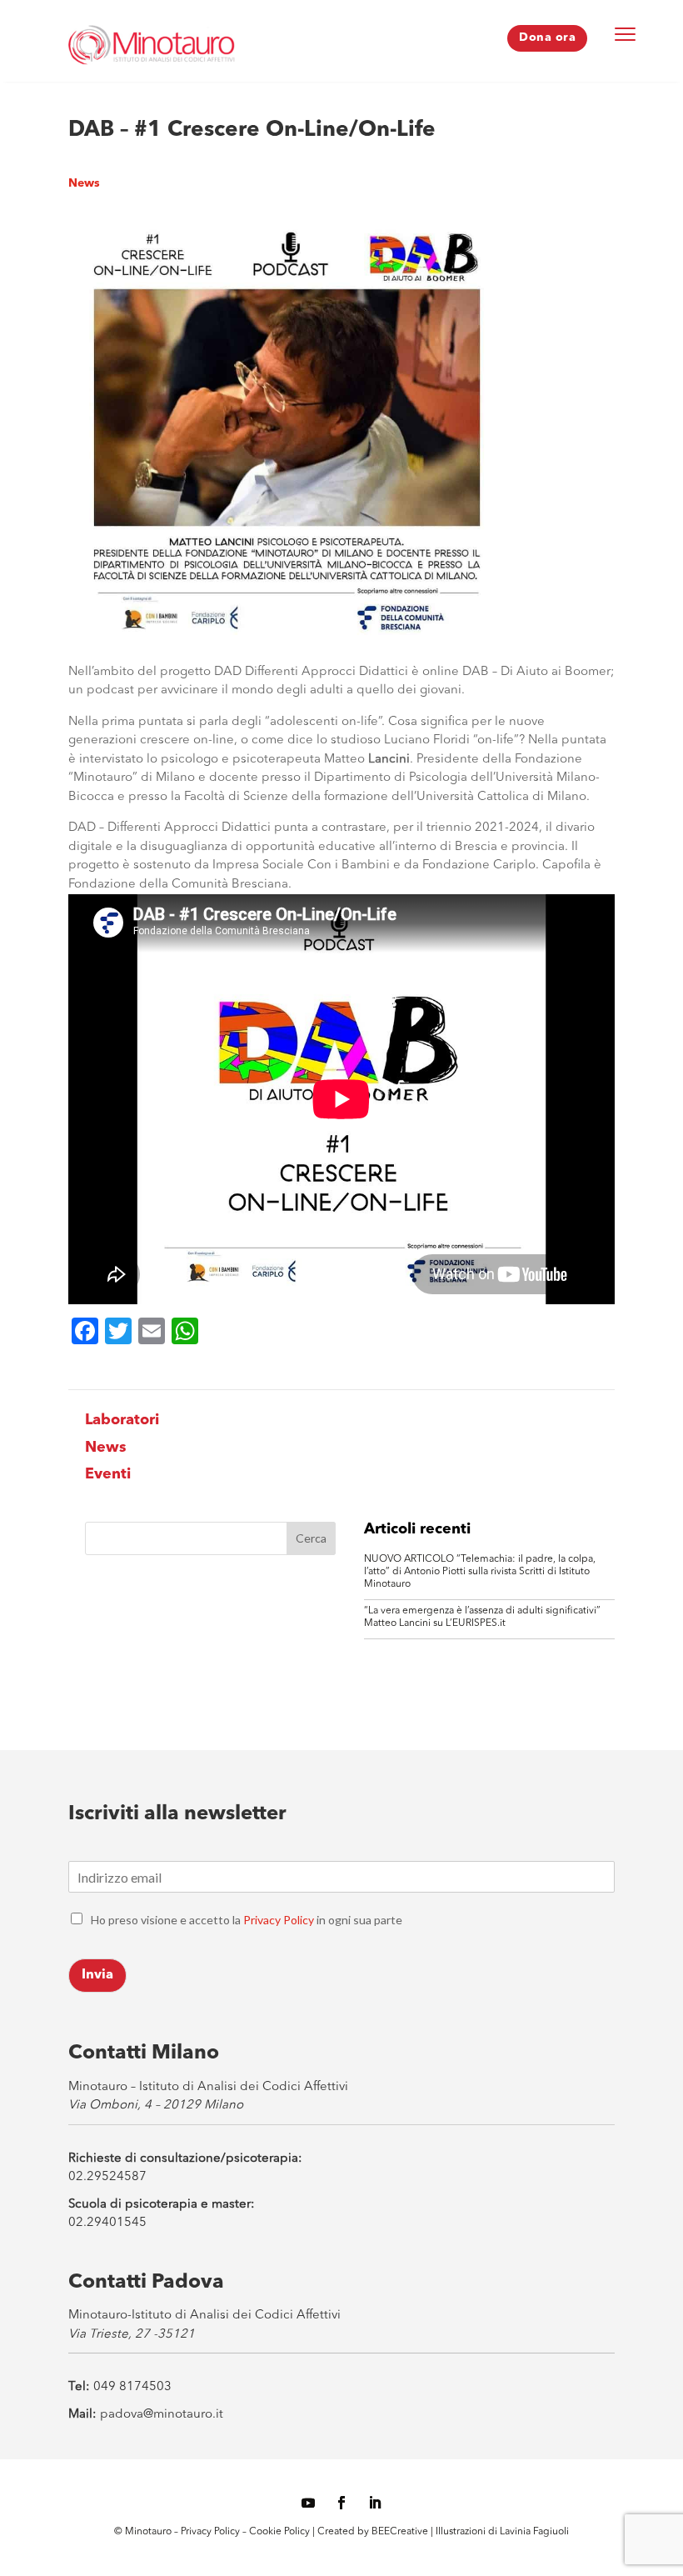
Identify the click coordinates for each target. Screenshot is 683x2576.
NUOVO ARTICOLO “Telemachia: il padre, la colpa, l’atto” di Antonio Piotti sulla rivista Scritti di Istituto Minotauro (480, 1572)
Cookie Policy (281, 2532)
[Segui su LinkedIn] (375, 2503)
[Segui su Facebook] (341, 2503)
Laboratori (122, 1420)
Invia (97, 1975)
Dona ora (547, 38)
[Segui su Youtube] (308, 2503)
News (84, 183)
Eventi (108, 1474)
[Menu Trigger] (626, 33)
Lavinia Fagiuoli (534, 2532)
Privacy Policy (279, 1920)
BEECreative (399, 2532)
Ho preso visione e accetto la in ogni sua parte (247, 1920)
